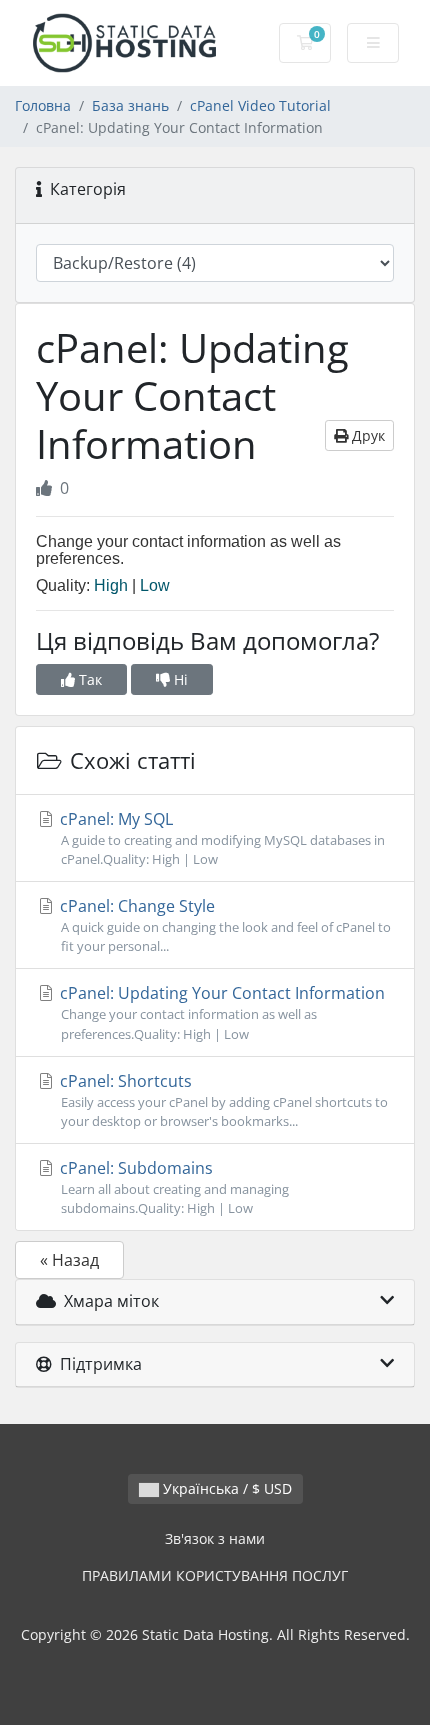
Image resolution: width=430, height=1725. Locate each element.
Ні (179, 679)
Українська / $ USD (225, 1488)
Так (88, 679)
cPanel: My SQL (220, 838)
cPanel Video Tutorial (260, 105)
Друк (366, 435)
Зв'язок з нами (215, 1538)
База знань (130, 105)
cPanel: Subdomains (172, 1187)
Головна (43, 105)
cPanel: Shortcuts (222, 1100)
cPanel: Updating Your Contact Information (220, 1012)
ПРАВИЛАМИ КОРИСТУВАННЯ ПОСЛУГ (215, 1575)
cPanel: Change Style (223, 925)
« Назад (69, 1260)
